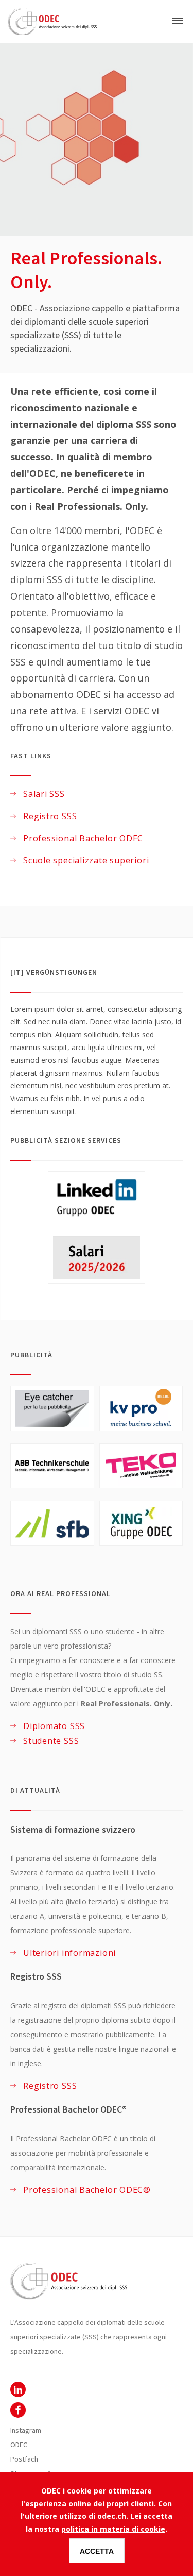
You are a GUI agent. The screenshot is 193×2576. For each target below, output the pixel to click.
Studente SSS (51, 1741)
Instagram (26, 2430)
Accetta (97, 2551)
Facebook (18, 2410)
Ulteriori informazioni (69, 1953)
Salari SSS (44, 794)
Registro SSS (50, 816)
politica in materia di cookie (113, 2529)
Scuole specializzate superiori (86, 860)
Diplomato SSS (54, 1726)
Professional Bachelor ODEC (83, 838)
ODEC (18, 2389)
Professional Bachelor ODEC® (87, 2190)
